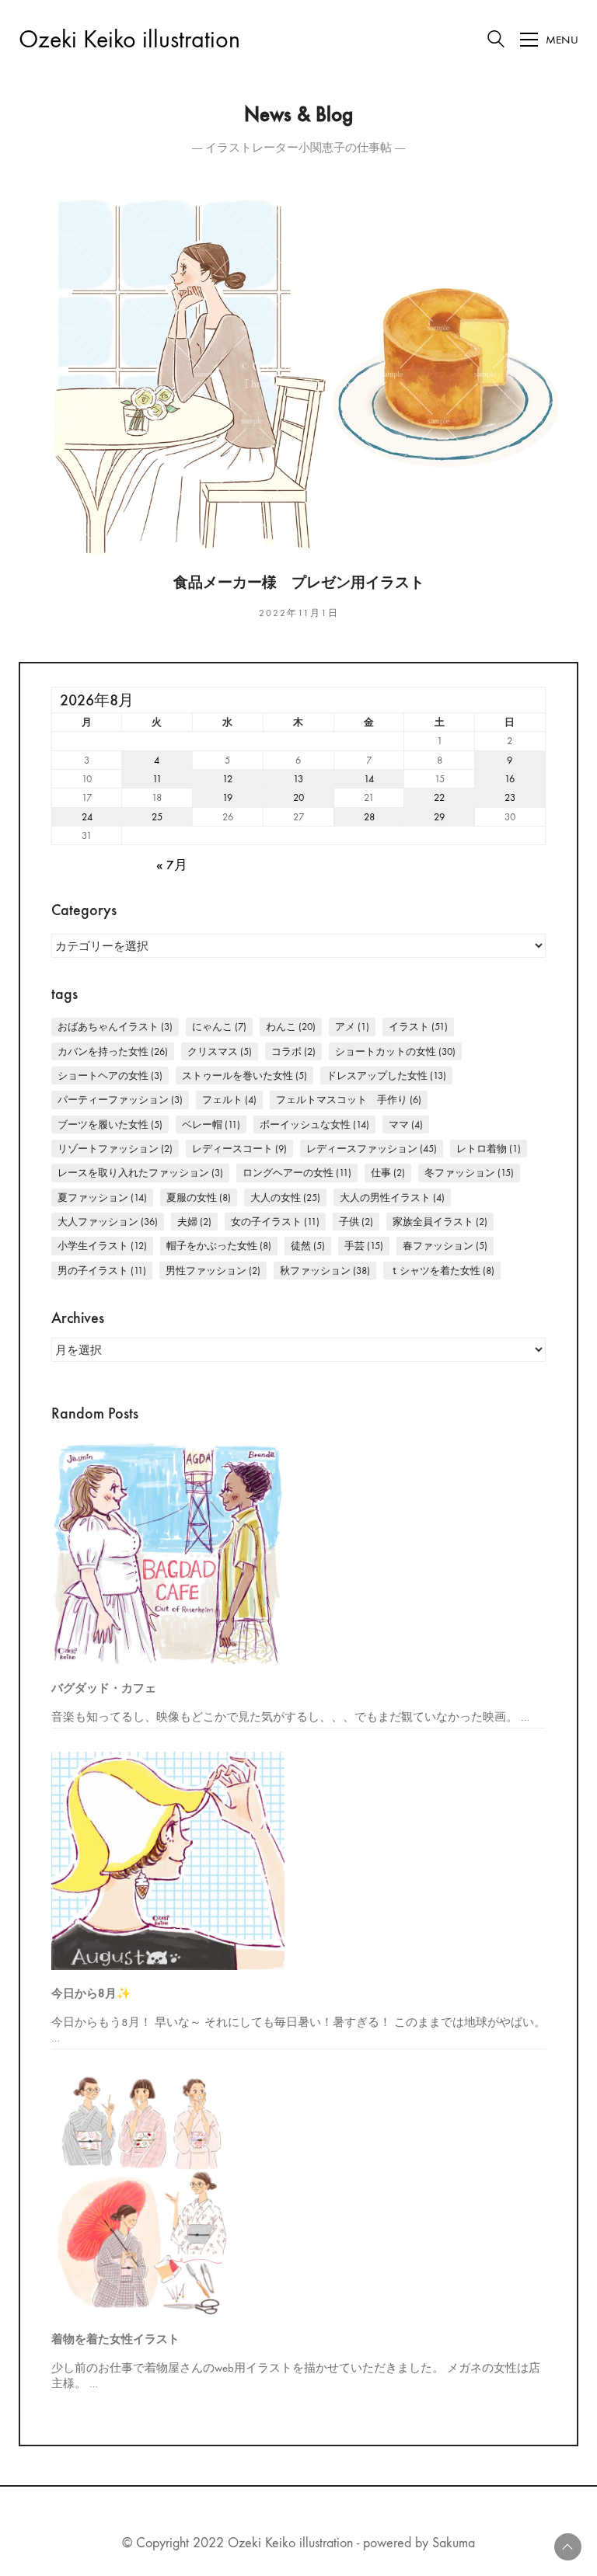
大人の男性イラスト (392, 1197)
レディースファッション (372, 1149)
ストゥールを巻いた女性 (244, 1076)
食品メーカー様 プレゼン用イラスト (299, 583)
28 (369, 817)
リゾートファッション (115, 1149)
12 (227, 779)
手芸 (364, 1246)
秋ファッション (325, 1271)
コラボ (293, 1051)
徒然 (308, 1246)
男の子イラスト (102, 1271)
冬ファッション (469, 1173)
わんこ (291, 1027)
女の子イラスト (275, 1222)
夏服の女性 (199, 1197)
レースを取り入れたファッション (140, 1173)
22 (439, 797)
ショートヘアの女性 (110, 1076)
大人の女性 (285, 1197)
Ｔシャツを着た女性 (442, 1271)
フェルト (229, 1100)
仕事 (388, 1173)
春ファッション (445, 1246)
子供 (356, 1222)
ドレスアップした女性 (386, 1076)
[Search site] (496, 41)
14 (369, 779)
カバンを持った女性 (113, 1051)
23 (510, 797)
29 (439, 817)
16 (510, 779)
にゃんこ (219, 1027)
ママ (406, 1124)
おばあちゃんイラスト (115, 1027)
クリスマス (220, 1051)
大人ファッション (108, 1222)
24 (87, 817)
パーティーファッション (120, 1100)
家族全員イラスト (440, 1222)
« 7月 (172, 866)
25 (157, 817)
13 (298, 779)
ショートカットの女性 (395, 1051)
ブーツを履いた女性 (110, 1124)
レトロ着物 (489, 1149)
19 (227, 797)
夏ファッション (102, 1197)
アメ (352, 1027)
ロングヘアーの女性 (297, 1173)
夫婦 (194, 1222)
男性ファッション (213, 1271)
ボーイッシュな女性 (314, 1124)
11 (157, 779)
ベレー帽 (211, 1124)
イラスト (418, 1027)
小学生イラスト (102, 1246)
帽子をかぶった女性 (219, 1246)
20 (298, 797)
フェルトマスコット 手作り (349, 1100)
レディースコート (239, 1149)
